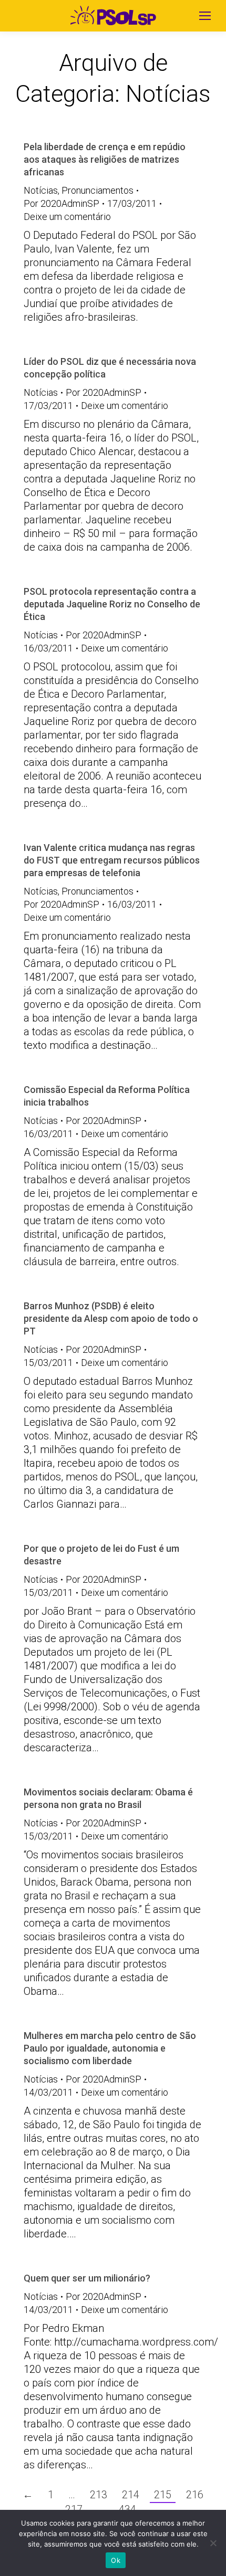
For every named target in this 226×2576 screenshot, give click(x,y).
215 (163, 2495)
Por (61, 203)
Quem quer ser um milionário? (87, 2278)
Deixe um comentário (67, 217)
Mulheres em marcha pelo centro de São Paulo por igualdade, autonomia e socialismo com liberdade (110, 2048)
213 (99, 2495)
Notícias (41, 190)
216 (195, 2495)
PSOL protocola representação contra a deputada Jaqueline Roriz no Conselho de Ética (112, 604)
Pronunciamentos (97, 190)
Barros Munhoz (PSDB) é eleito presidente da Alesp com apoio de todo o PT (111, 1318)
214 (131, 2495)
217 (74, 2509)
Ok (116, 2560)
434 (127, 2509)
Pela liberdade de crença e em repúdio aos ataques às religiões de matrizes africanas (105, 159)
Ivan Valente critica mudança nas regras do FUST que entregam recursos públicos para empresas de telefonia (112, 860)
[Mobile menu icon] (205, 16)
